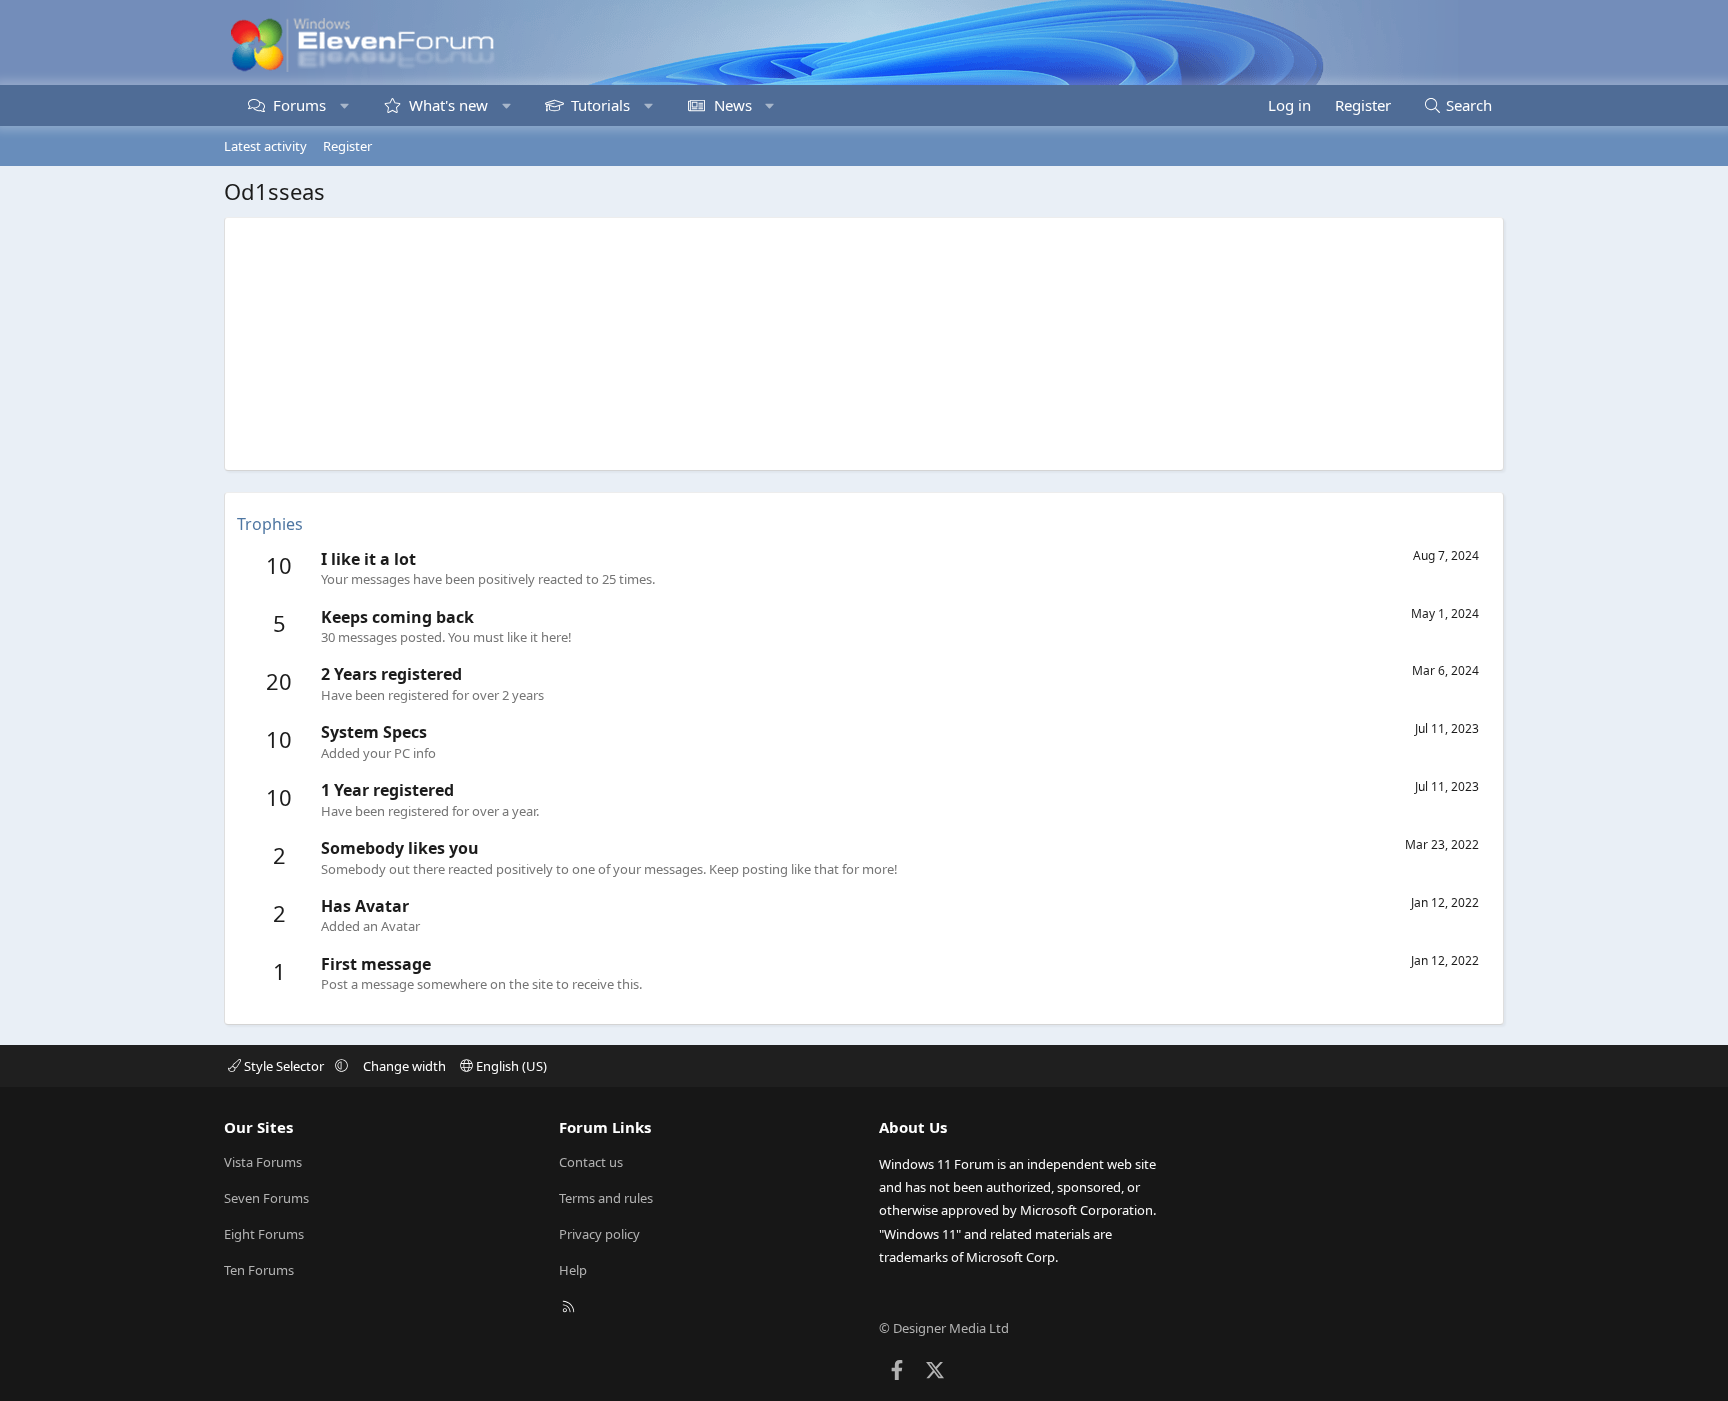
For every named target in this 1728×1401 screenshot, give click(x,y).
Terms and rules (606, 1198)
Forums (299, 105)
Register (347, 146)
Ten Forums (259, 1270)
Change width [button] (404, 1066)
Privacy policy (599, 1234)
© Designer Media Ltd (944, 1328)
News (733, 105)
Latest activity (265, 146)
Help (573, 1270)
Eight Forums (264, 1234)
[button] (344, 105)
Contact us (591, 1162)
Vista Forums (263, 1162)
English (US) (510, 1066)
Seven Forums (266, 1198)
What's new (448, 105)
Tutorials (600, 105)
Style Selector (284, 1066)
